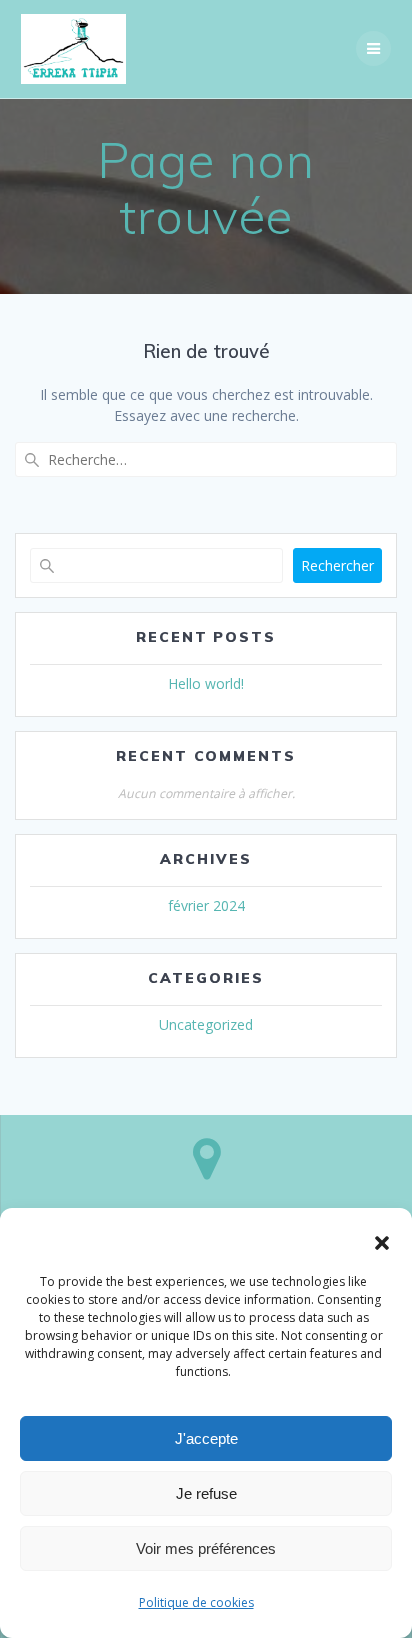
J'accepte (206, 1438)
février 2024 (206, 905)
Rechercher (337, 565)
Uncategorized (206, 1024)
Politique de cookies (196, 1602)
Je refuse (206, 1493)
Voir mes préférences (206, 1548)
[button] (382, 1243)
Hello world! (206, 683)
